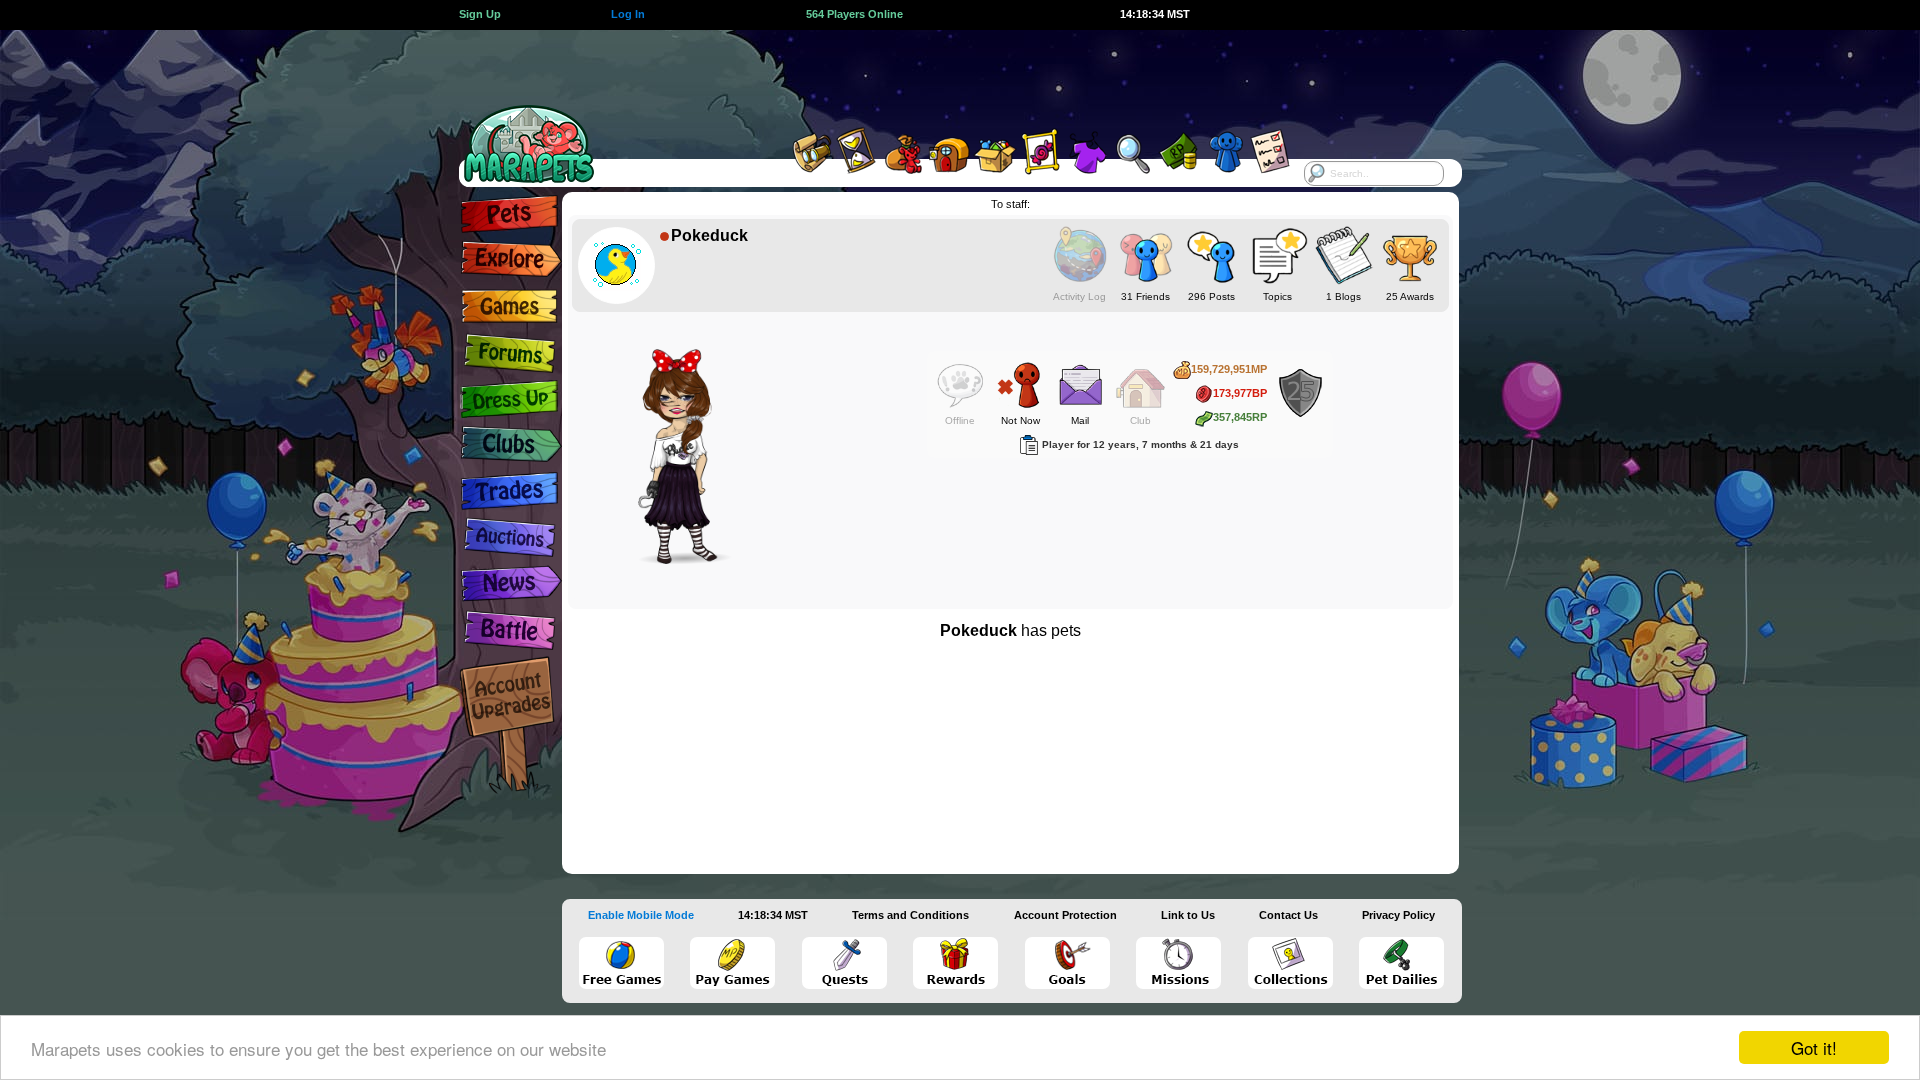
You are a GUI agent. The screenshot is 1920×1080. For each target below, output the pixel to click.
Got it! (1814, 1047)
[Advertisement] (942, 75)
